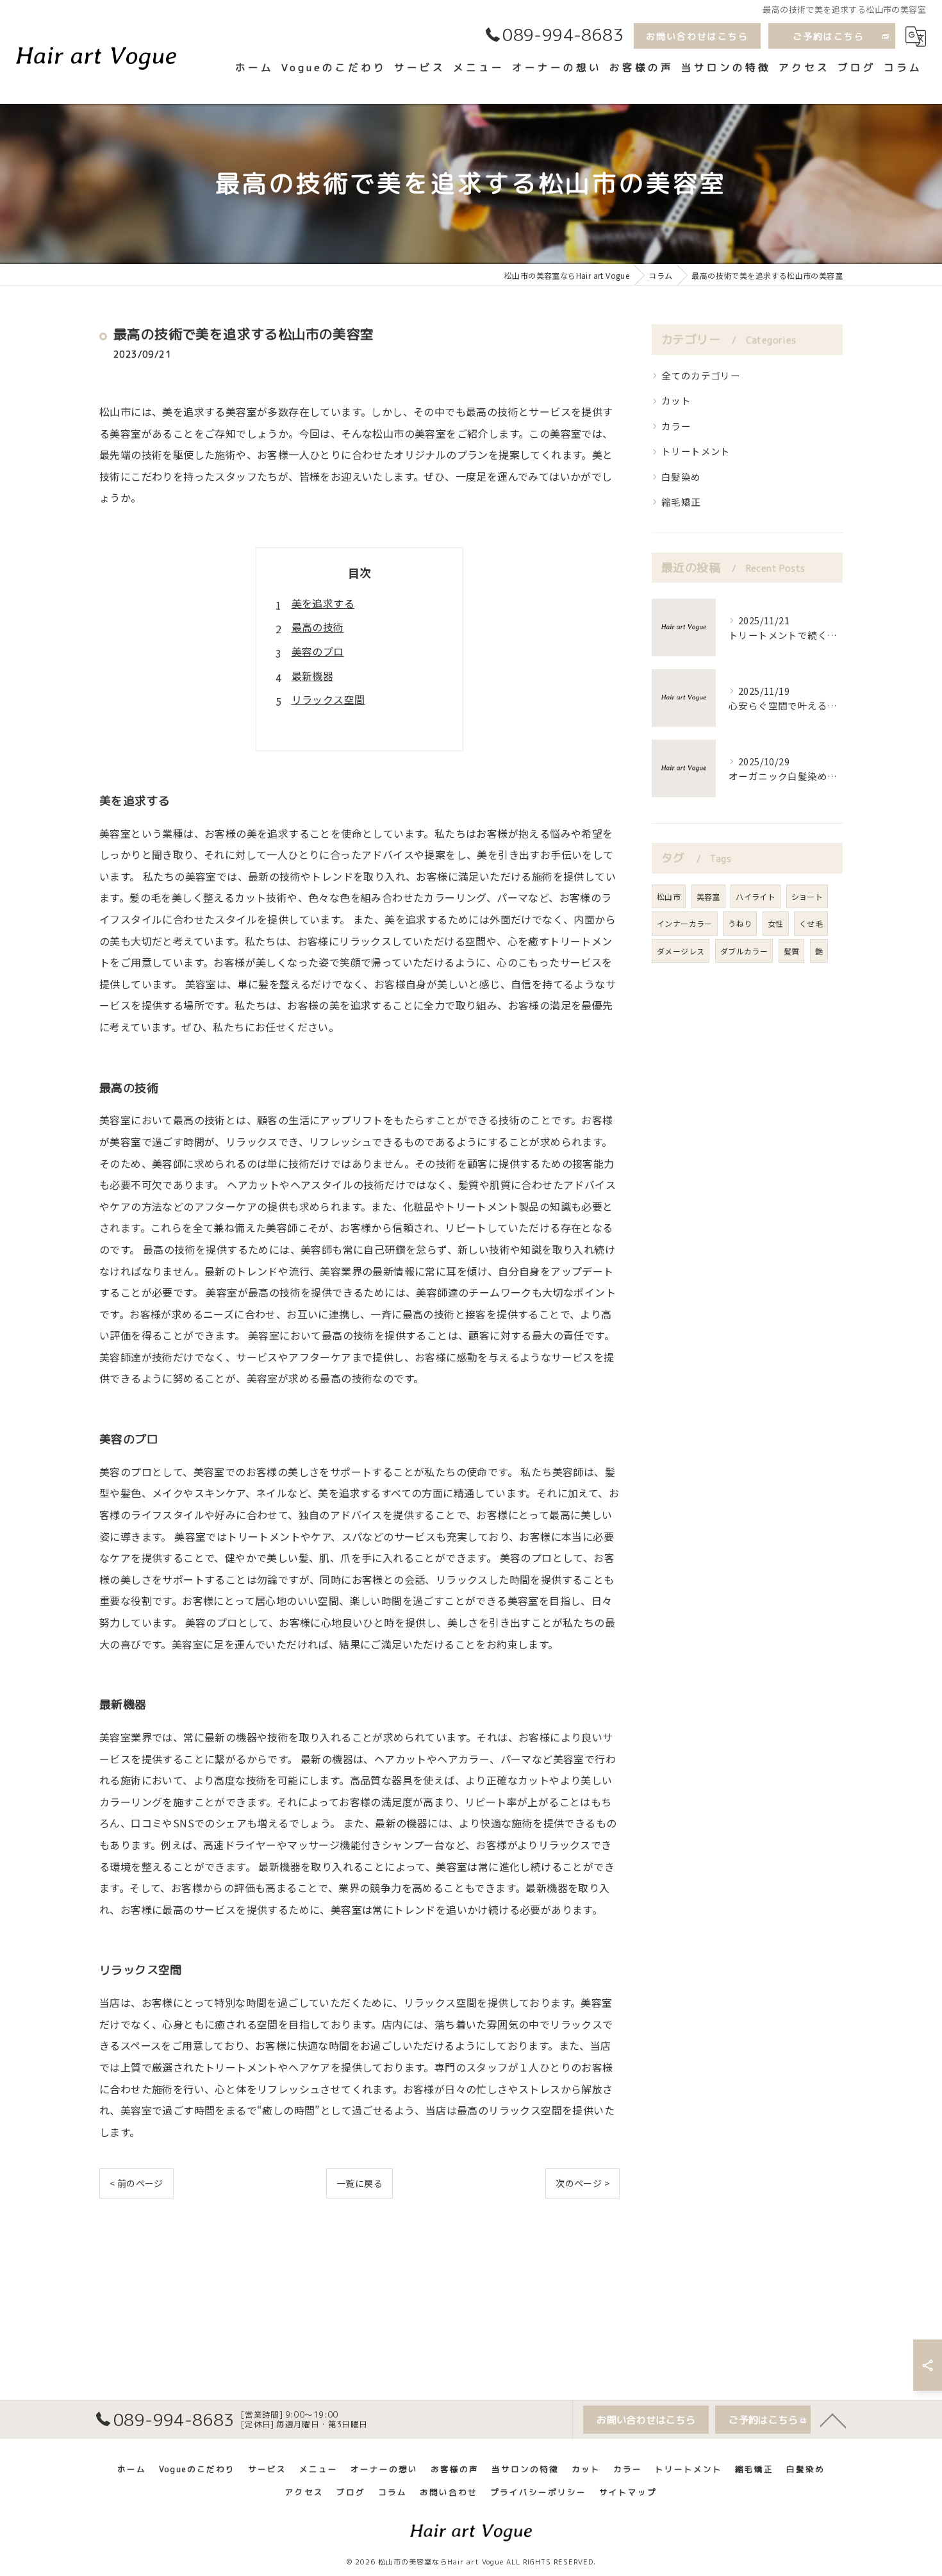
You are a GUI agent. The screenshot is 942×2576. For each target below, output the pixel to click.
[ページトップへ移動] (833, 2420)
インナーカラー (685, 923)
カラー (676, 426)
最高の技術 (318, 627)
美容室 (708, 896)
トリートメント (696, 451)
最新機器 (313, 676)
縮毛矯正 (681, 502)
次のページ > (583, 2183)
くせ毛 (811, 923)
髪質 (792, 951)
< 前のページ (136, 2183)
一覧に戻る (359, 2183)
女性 (776, 923)
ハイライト (756, 896)
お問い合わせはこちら (697, 36)
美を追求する (323, 603)
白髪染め (681, 477)
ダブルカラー (744, 951)
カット (676, 400)
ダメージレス (681, 951)
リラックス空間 (328, 699)
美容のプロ (318, 651)
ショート (807, 896)
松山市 (669, 896)
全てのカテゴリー (701, 375)
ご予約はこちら (829, 36)
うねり (740, 923)
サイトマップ (628, 2492)
